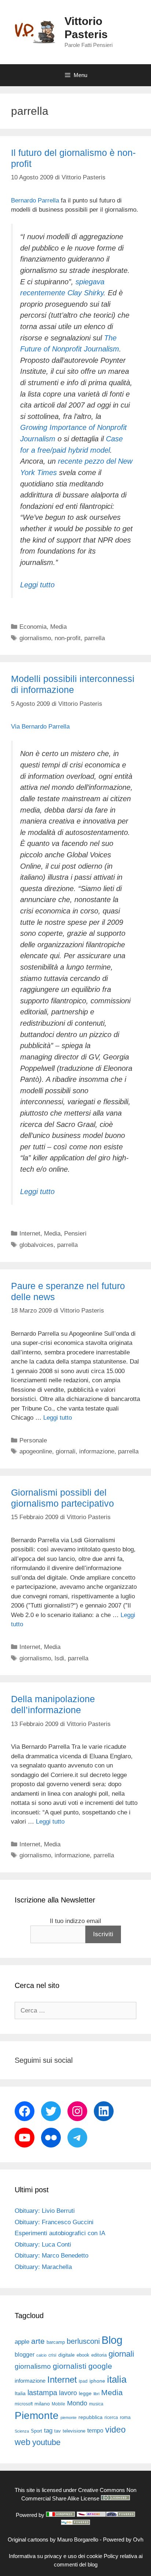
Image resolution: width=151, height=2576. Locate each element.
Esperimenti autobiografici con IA (60, 2233)
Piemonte (37, 2416)
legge (85, 2393)
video (115, 2430)
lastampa (42, 2393)
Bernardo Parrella (35, 200)
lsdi (59, 1658)
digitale (67, 2355)
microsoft (24, 2404)
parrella (95, 638)
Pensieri (75, 1234)
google (100, 2366)
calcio (41, 2355)
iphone (97, 2381)
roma (125, 2417)
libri (96, 2394)
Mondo (77, 2403)
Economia (33, 627)
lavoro (68, 2393)
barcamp (56, 2342)
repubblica (91, 2417)
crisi (52, 2355)
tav (58, 2431)
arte (38, 2341)
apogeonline (36, 1451)
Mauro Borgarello (78, 2539)
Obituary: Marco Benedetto (51, 2256)
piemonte (69, 2418)
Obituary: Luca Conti (43, 2245)
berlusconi (83, 2341)
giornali (66, 1451)
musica (96, 2404)
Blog (112, 2340)
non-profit (68, 638)
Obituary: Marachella (43, 2267)
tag (48, 2430)
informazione (97, 1451)
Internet (30, 1234)
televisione (74, 2431)
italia (117, 2379)
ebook (83, 2355)
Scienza (22, 2431)
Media (58, 627)
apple (22, 2342)
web (23, 2442)
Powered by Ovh (123, 2539)
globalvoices (36, 1245)
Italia (20, 2393)
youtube (46, 2442)
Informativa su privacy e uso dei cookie (56, 2556)
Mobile (58, 2404)
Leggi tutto (37, 585)
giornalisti (70, 2366)
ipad (83, 2381)
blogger (25, 2354)
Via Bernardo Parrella (40, 727)
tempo (95, 2430)
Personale (33, 1440)
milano (42, 2404)
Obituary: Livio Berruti (45, 2211)
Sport (36, 2431)
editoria (99, 2355)
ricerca (111, 2418)
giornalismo (35, 638)
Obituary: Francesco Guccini (54, 2222)
